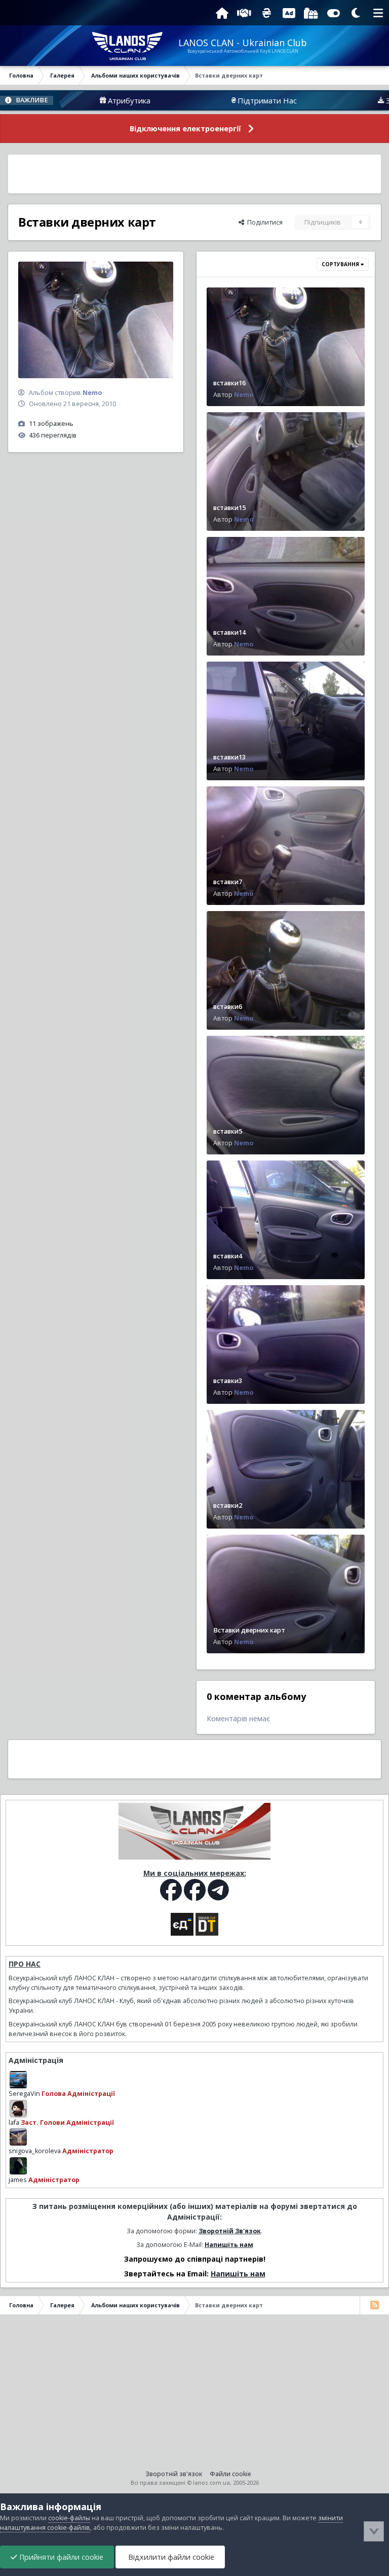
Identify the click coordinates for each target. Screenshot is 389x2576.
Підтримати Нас (211, 100)
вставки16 (229, 383)
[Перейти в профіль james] (18, 2166)
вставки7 (228, 882)
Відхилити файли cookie (170, 2557)
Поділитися (263, 222)
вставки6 (228, 1007)
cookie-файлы (69, 2518)
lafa (14, 2123)
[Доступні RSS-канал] (374, 2305)
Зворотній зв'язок (174, 2474)
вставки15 (229, 508)
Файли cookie (230, 2474)
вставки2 (228, 1505)
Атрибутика (73, 100)
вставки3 (228, 1381)
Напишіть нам (229, 2245)
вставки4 (228, 1256)
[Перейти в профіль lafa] (18, 2109)
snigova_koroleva (35, 2151)
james (18, 2180)
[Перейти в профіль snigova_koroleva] (18, 2137)
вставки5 (228, 1131)
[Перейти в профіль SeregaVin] (18, 2080)
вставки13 (229, 757)
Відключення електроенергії (185, 129)
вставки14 (229, 632)
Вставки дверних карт (249, 1630)
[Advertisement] (194, 174)
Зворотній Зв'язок (230, 2231)
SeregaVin (24, 2094)
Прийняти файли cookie (60, 2557)
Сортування (341, 264)
